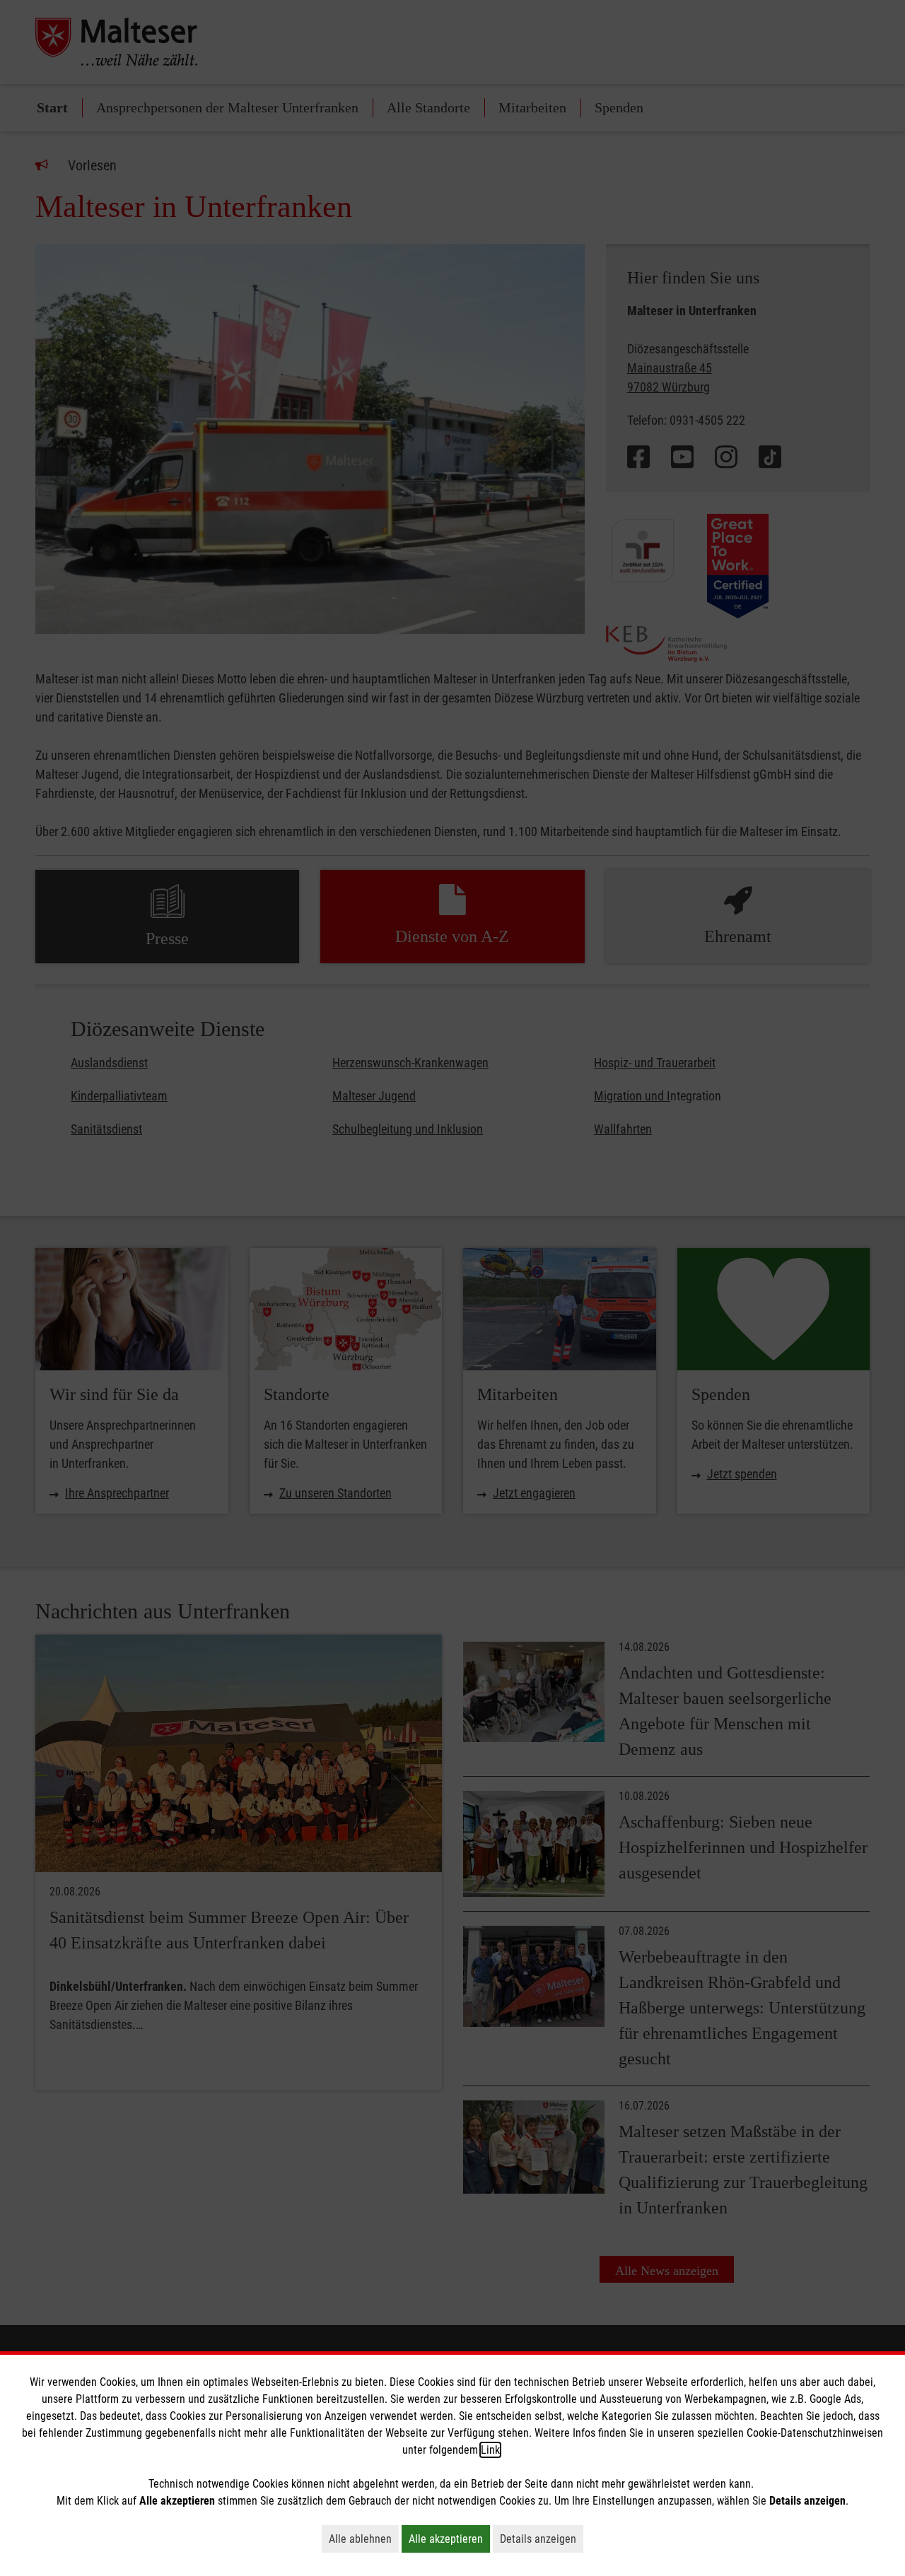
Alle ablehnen (364, 2539)
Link (490, 2450)
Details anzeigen (542, 2539)
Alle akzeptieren (449, 2539)
